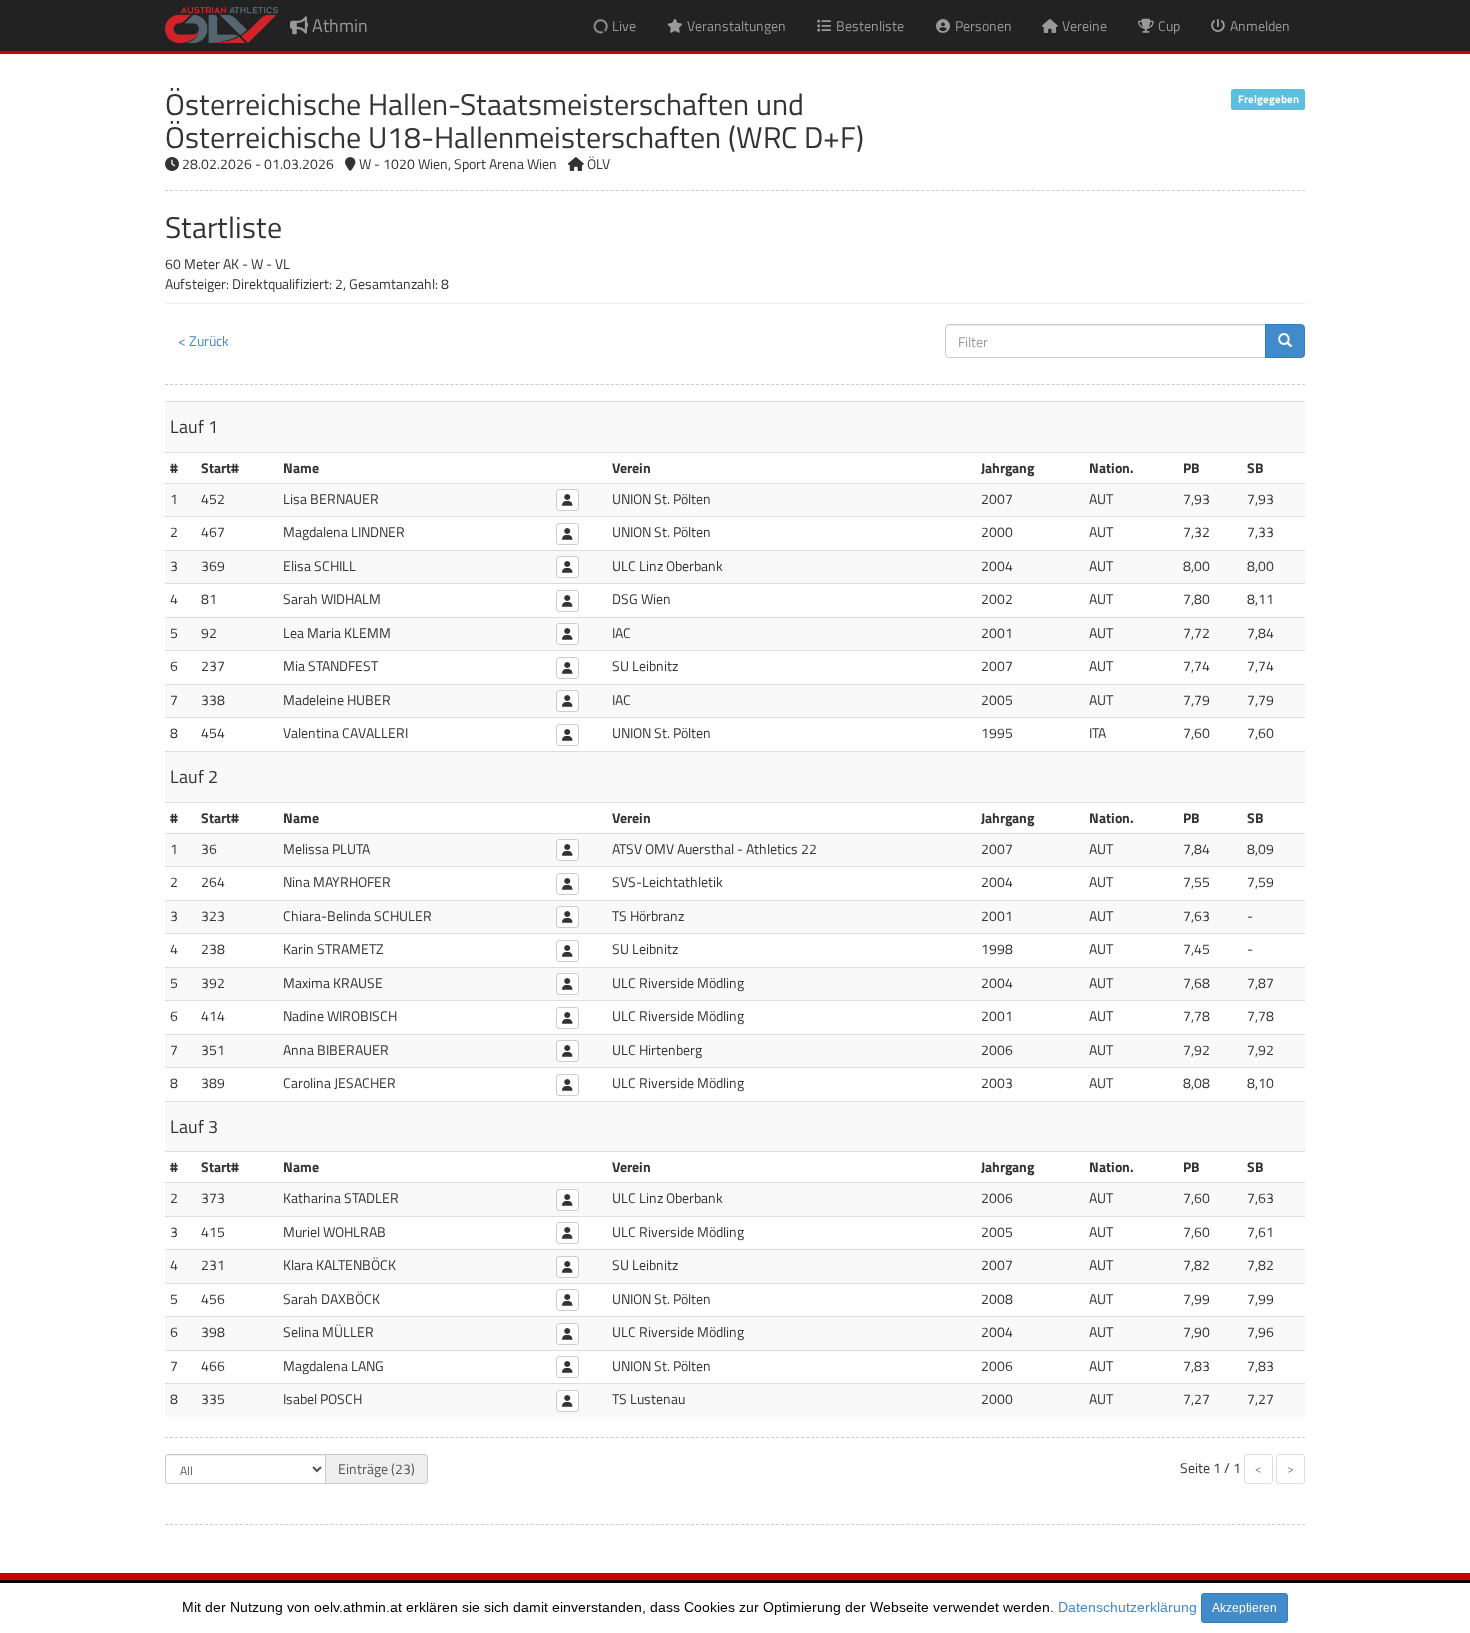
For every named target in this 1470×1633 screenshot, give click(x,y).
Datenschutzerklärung (1127, 1607)
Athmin (338, 25)
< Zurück (203, 340)
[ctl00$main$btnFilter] (1285, 341)
